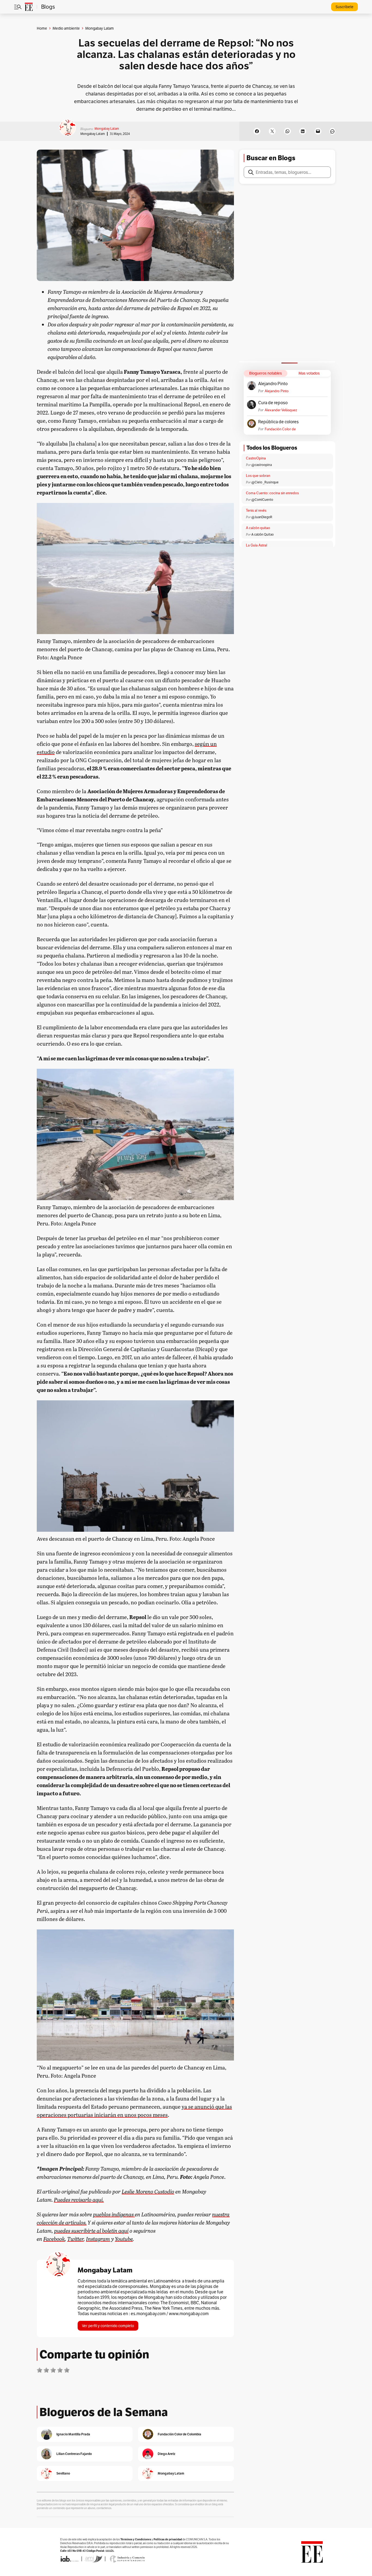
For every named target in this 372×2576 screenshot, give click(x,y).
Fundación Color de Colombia (280, 429)
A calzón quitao (258, 528)
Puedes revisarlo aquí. (79, 2199)
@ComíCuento (262, 500)
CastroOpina (256, 458)
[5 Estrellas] (67, 2370)
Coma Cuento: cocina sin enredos (272, 493)
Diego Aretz (167, 2454)
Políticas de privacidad (168, 2539)
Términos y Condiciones (136, 2539)
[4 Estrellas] (60, 2370)
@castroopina (262, 465)
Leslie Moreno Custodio (148, 2191)
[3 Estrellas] (53, 2370)
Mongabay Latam (107, 129)
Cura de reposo (273, 403)
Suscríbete (344, 7)
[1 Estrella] (39, 2370)
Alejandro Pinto (273, 384)
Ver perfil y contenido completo (108, 2326)
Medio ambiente (66, 28)
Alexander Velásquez (281, 410)
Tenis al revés (256, 510)
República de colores (278, 422)
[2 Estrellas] (46, 2370)
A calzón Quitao (263, 534)
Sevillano (63, 2473)
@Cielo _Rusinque (265, 482)
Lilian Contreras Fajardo (74, 2454)
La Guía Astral (257, 545)
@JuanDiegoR (262, 517)
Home (42, 28)
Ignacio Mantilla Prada (73, 2434)
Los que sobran (258, 476)
